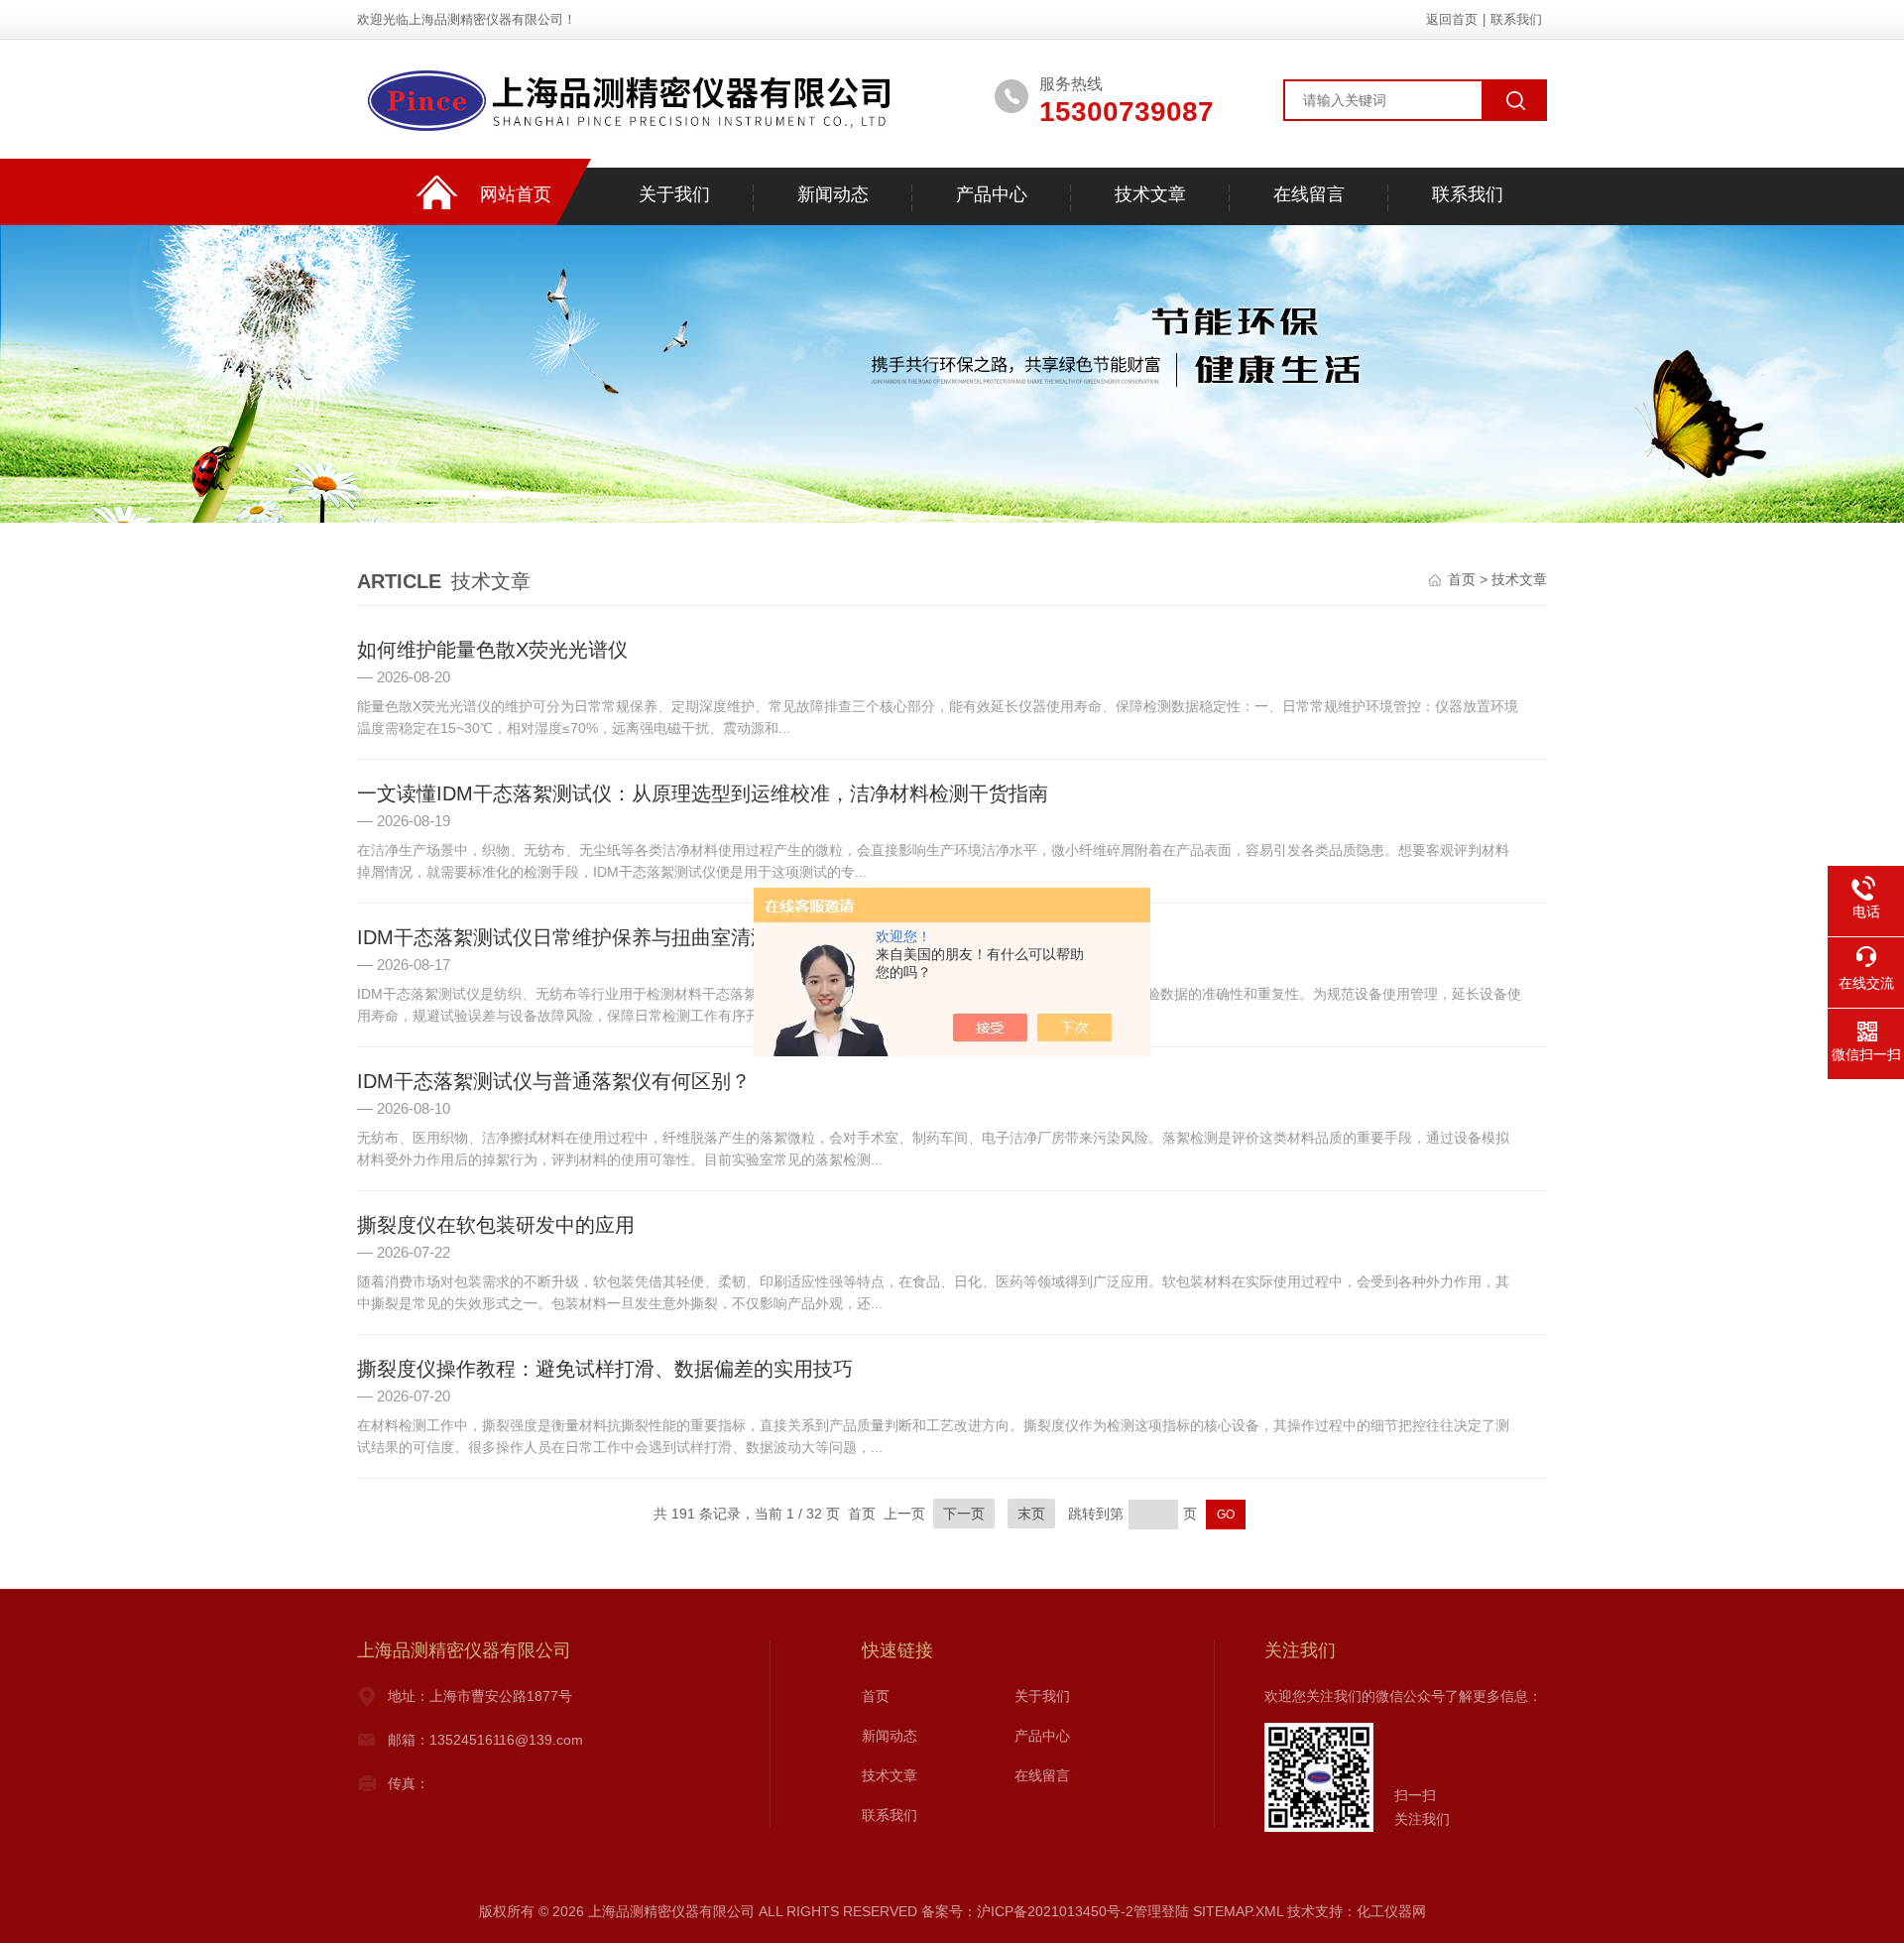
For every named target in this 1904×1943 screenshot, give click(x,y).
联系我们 (1516, 19)
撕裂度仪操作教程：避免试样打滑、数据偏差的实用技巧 (605, 1369)
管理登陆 (1161, 1911)
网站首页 (516, 194)
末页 (1031, 1514)
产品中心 (992, 194)
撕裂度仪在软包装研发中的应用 (496, 1225)
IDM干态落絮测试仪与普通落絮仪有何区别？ (554, 1081)
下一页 (964, 1514)
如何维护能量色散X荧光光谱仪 (492, 650)
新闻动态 (833, 194)
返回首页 (1452, 19)
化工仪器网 (1391, 1911)
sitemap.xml (1238, 1911)
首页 (1462, 579)
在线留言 (1309, 194)
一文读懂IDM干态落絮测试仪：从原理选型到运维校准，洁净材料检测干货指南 (703, 793)
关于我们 (674, 194)
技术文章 (1150, 194)
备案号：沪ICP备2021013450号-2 (1027, 1911)
